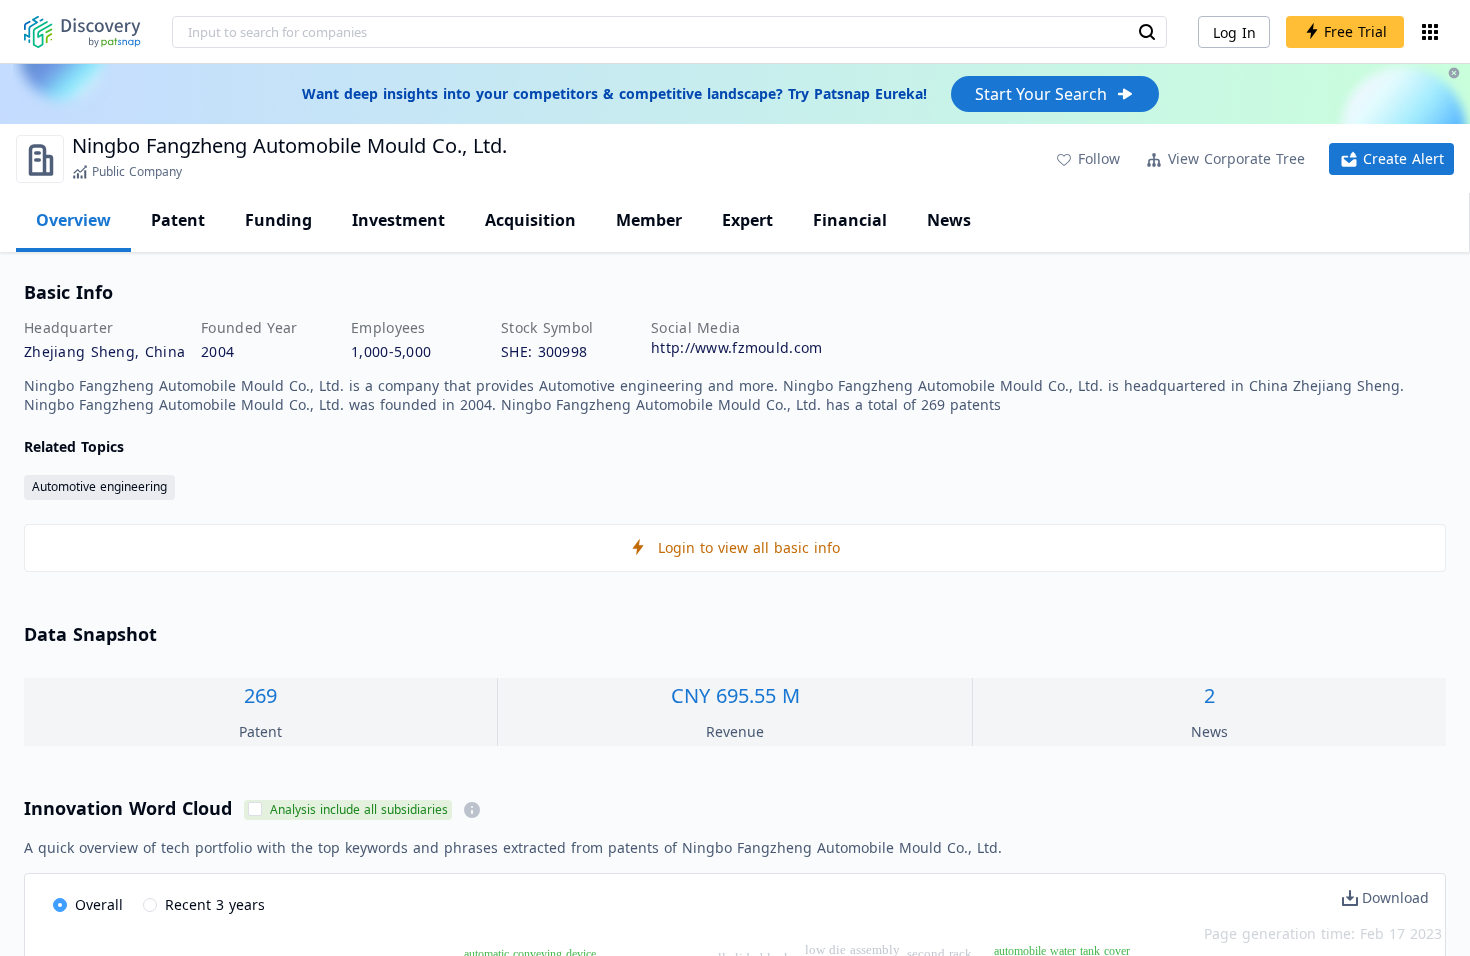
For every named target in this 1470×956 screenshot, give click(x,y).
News (949, 220)
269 (260, 695)
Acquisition (530, 220)
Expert (747, 220)
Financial (850, 220)
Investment (398, 220)
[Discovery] (82, 32)
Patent (178, 220)
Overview (73, 220)
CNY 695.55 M (735, 695)
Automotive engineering (99, 486)
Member (649, 220)
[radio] (88, 906)
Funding (278, 220)
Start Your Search (1041, 94)
